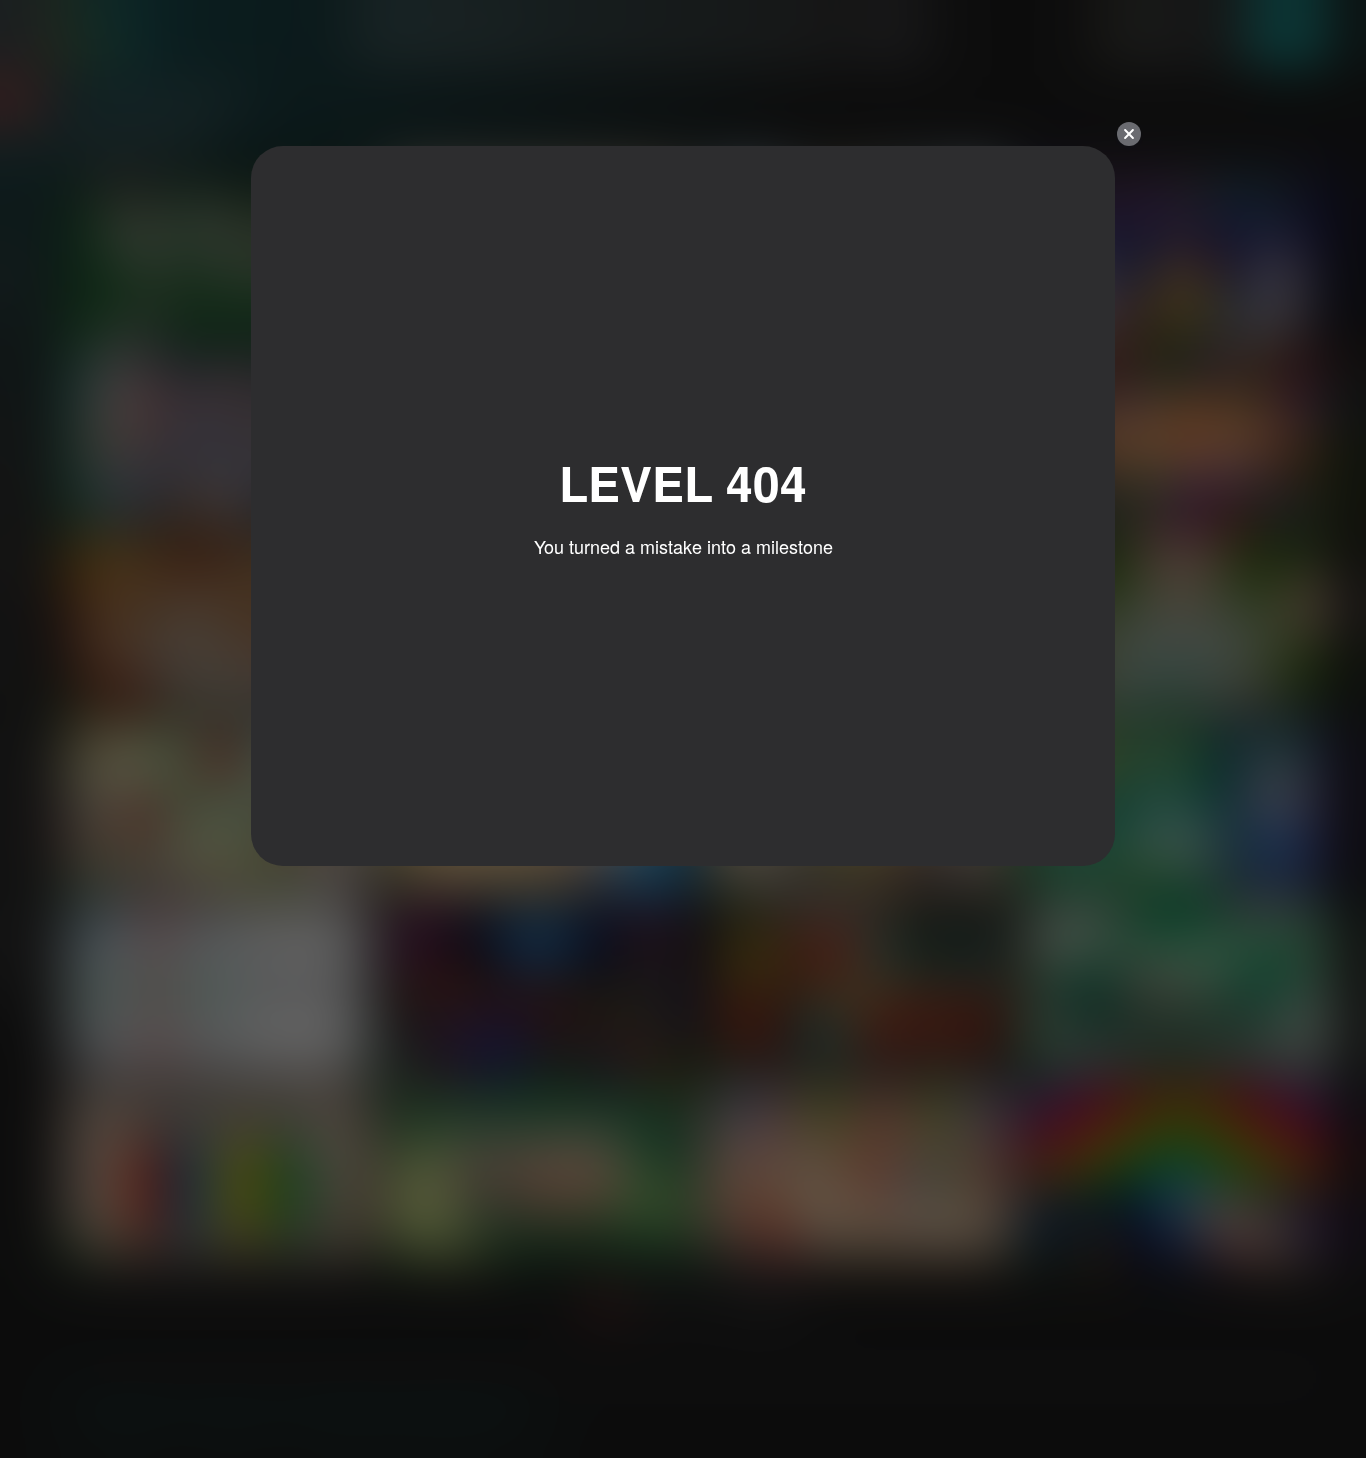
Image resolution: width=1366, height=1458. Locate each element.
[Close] (1129, 134)
